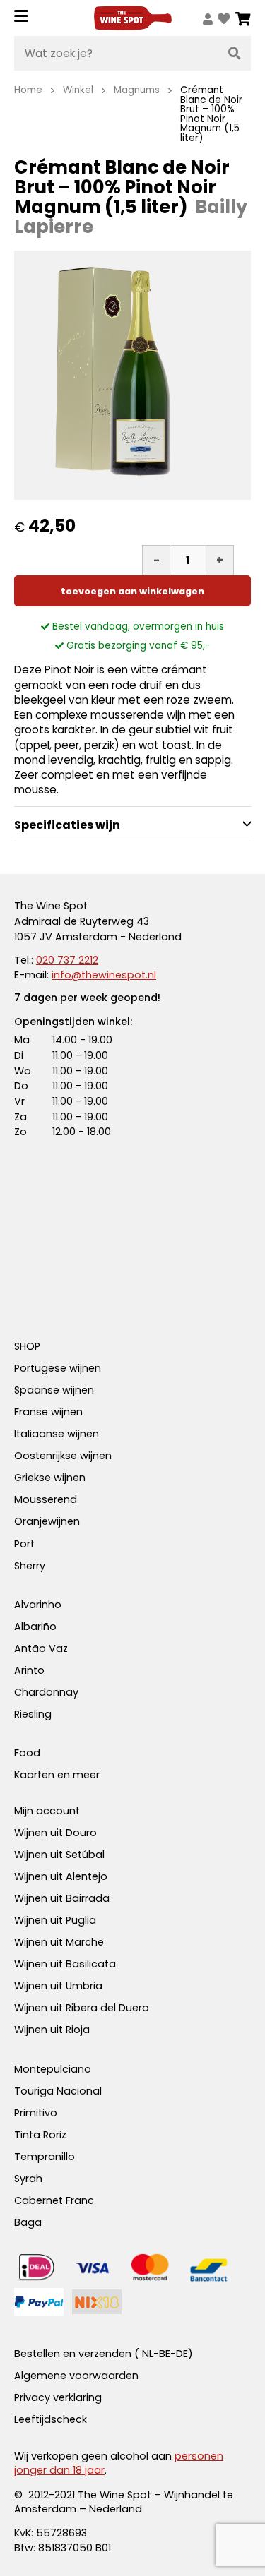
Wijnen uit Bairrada (62, 1898)
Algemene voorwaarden (76, 2376)
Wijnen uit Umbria (58, 1986)
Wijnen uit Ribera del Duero (82, 2008)
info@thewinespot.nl (104, 975)
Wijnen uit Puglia (55, 1920)
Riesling (33, 1714)
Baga (28, 2222)
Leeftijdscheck (51, 2419)
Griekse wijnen (50, 1478)
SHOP (27, 1346)
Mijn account (47, 1811)
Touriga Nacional (58, 2091)
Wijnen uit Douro (55, 1833)
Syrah (28, 2179)
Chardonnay (46, 1692)
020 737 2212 (67, 960)
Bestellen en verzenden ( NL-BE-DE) (104, 2354)
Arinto (29, 1670)
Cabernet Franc (54, 2200)
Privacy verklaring (58, 2397)
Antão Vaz (41, 1648)
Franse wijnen (48, 1412)
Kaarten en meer (57, 1775)
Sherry (30, 1566)
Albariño (35, 1627)
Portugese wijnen (58, 1368)
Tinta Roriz (40, 2135)
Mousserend (46, 1499)
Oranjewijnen (47, 1521)
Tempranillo (45, 2157)
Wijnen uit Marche (59, 1942)
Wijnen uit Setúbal (59, 1855)
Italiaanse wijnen (57, 1434)
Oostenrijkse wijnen (63, 1456)
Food (27, 1753)
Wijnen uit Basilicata (65, 1964)
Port (24, 1544)
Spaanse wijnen (54, 1390)
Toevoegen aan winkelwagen (132, 591)
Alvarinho (38, 1605)
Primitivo (36, 2113)
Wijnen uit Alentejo (61, 1876)
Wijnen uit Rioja (52, 2030)
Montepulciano (53, 2069)
